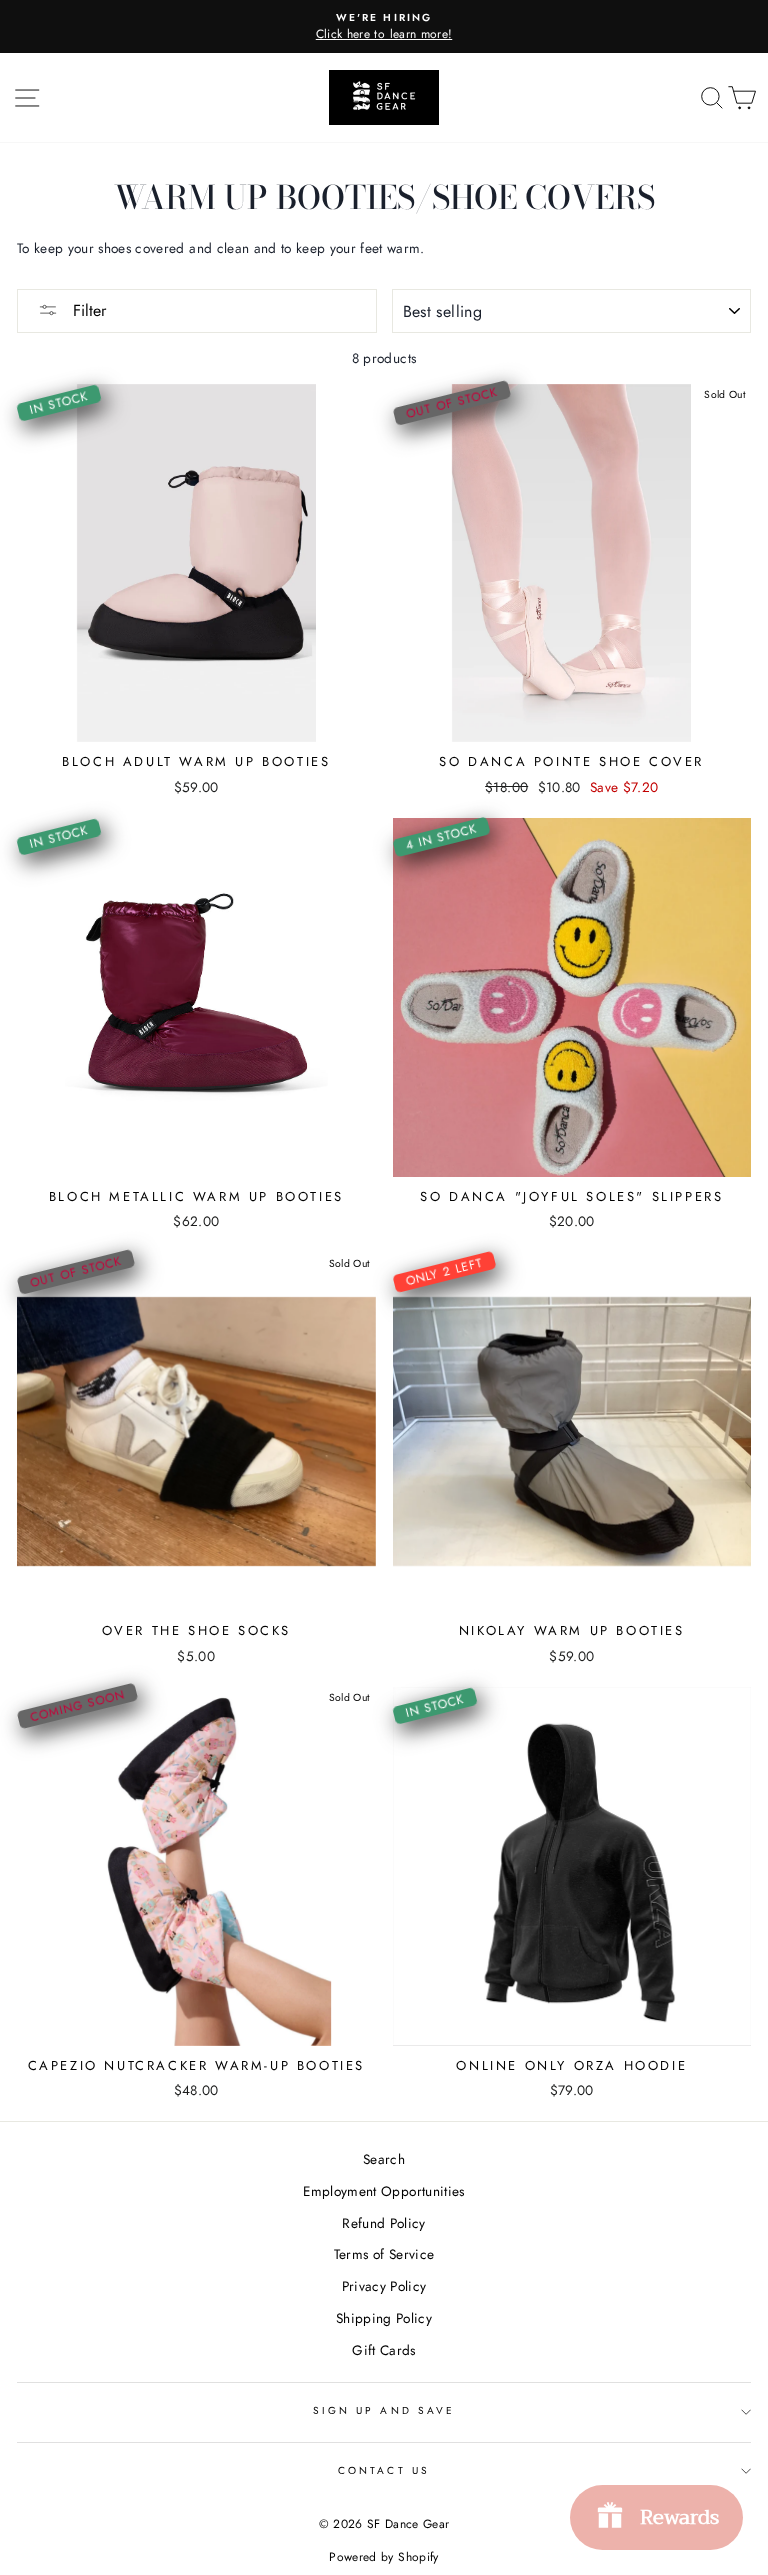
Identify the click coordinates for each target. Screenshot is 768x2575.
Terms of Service (384, 2254)
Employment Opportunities (383, 2191)
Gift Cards (383, 2350)
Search (384, 2159)
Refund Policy (383, 2223)
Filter (87, 310)
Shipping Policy (384, 2318)
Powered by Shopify (383, 2557)
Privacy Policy (384, 2286)
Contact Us (384, 2470)
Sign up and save (384, 2410)
